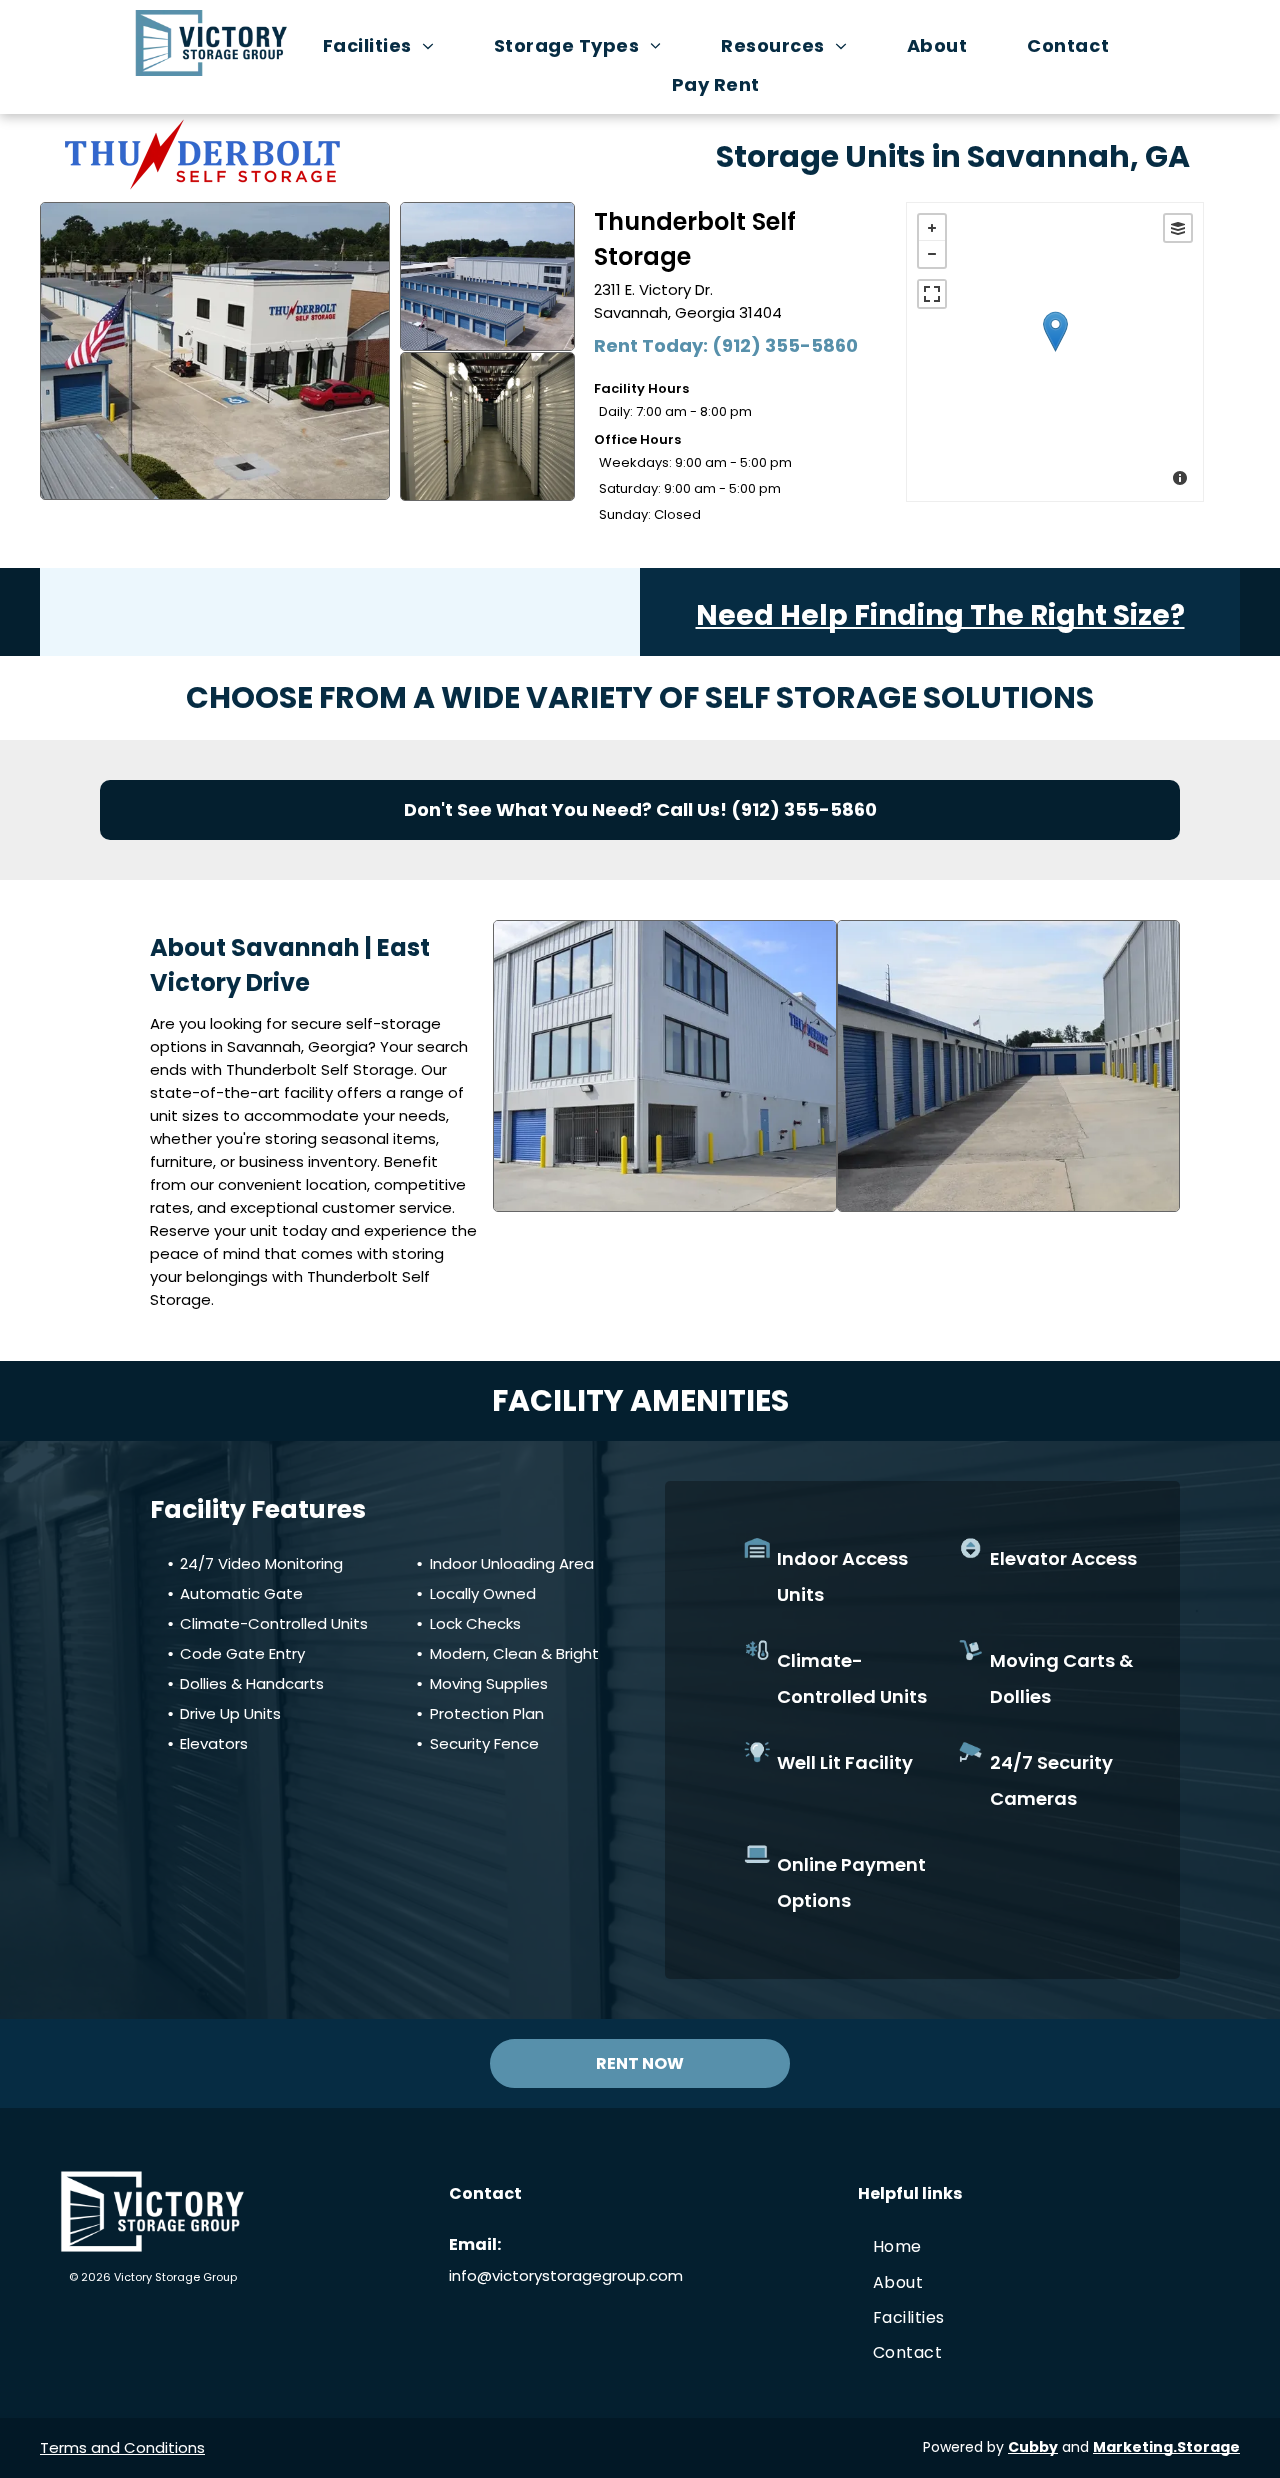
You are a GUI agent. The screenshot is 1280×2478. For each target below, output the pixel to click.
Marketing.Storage (1166, 2447)
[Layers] (1178, 228)
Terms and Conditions (122, 2447)
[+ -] (1055, 352)
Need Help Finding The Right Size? (940, 615)
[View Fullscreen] (932, 294)
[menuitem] (388, 45)
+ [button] (932, 228)
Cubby (1033, 2447)
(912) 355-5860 (785, 345)
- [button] (932, 254)
